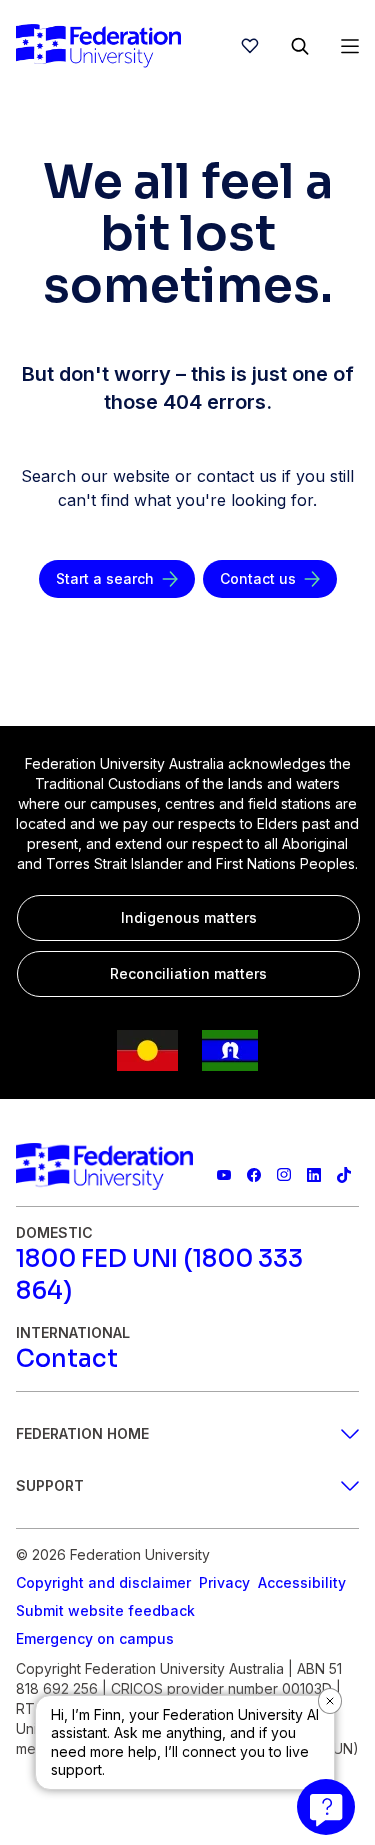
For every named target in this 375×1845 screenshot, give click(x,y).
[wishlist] (250, 46)
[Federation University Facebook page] (254, 1175)
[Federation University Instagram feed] (284, 1175)
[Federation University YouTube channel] (224, 1175)
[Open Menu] (350, 46)
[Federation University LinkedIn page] (314, 1175)
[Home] (98, 46)
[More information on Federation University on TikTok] (344, 1175)
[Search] (300, 46)
